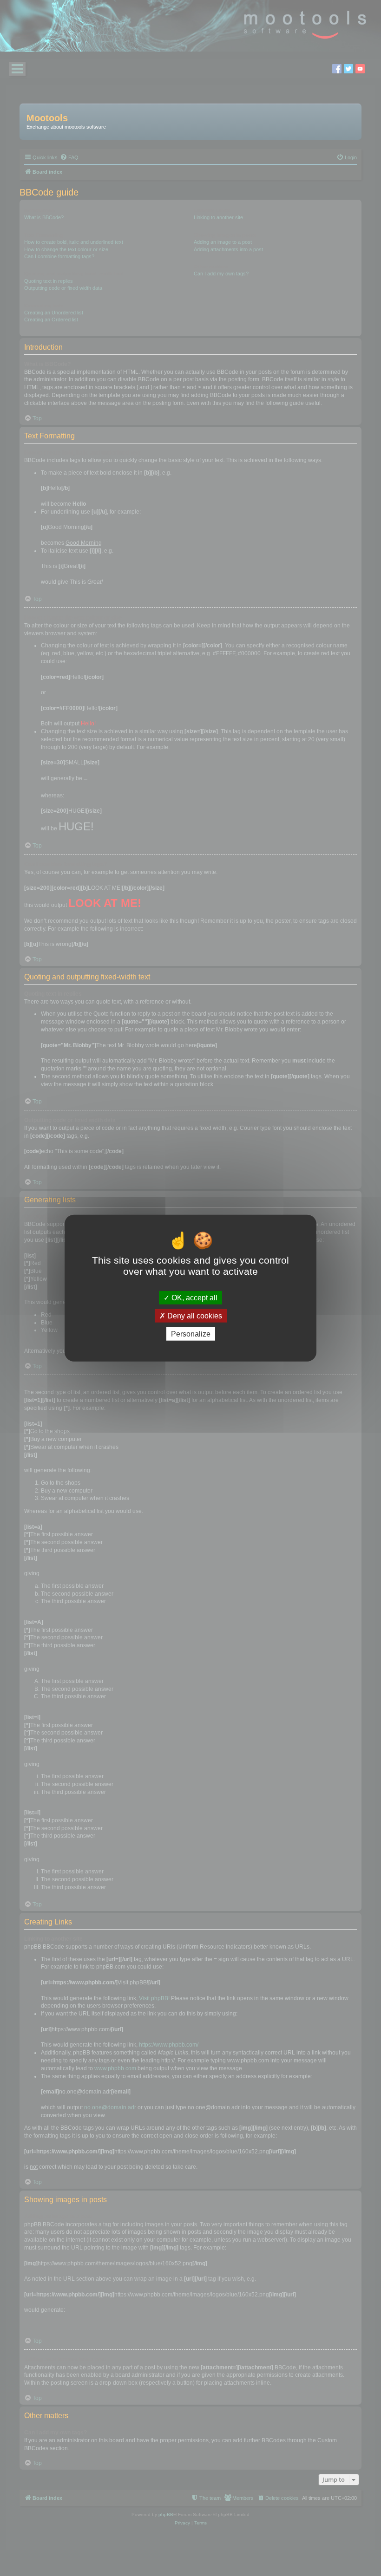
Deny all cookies (194, 1315)
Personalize (191, 1334)
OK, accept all (194, 1297)
